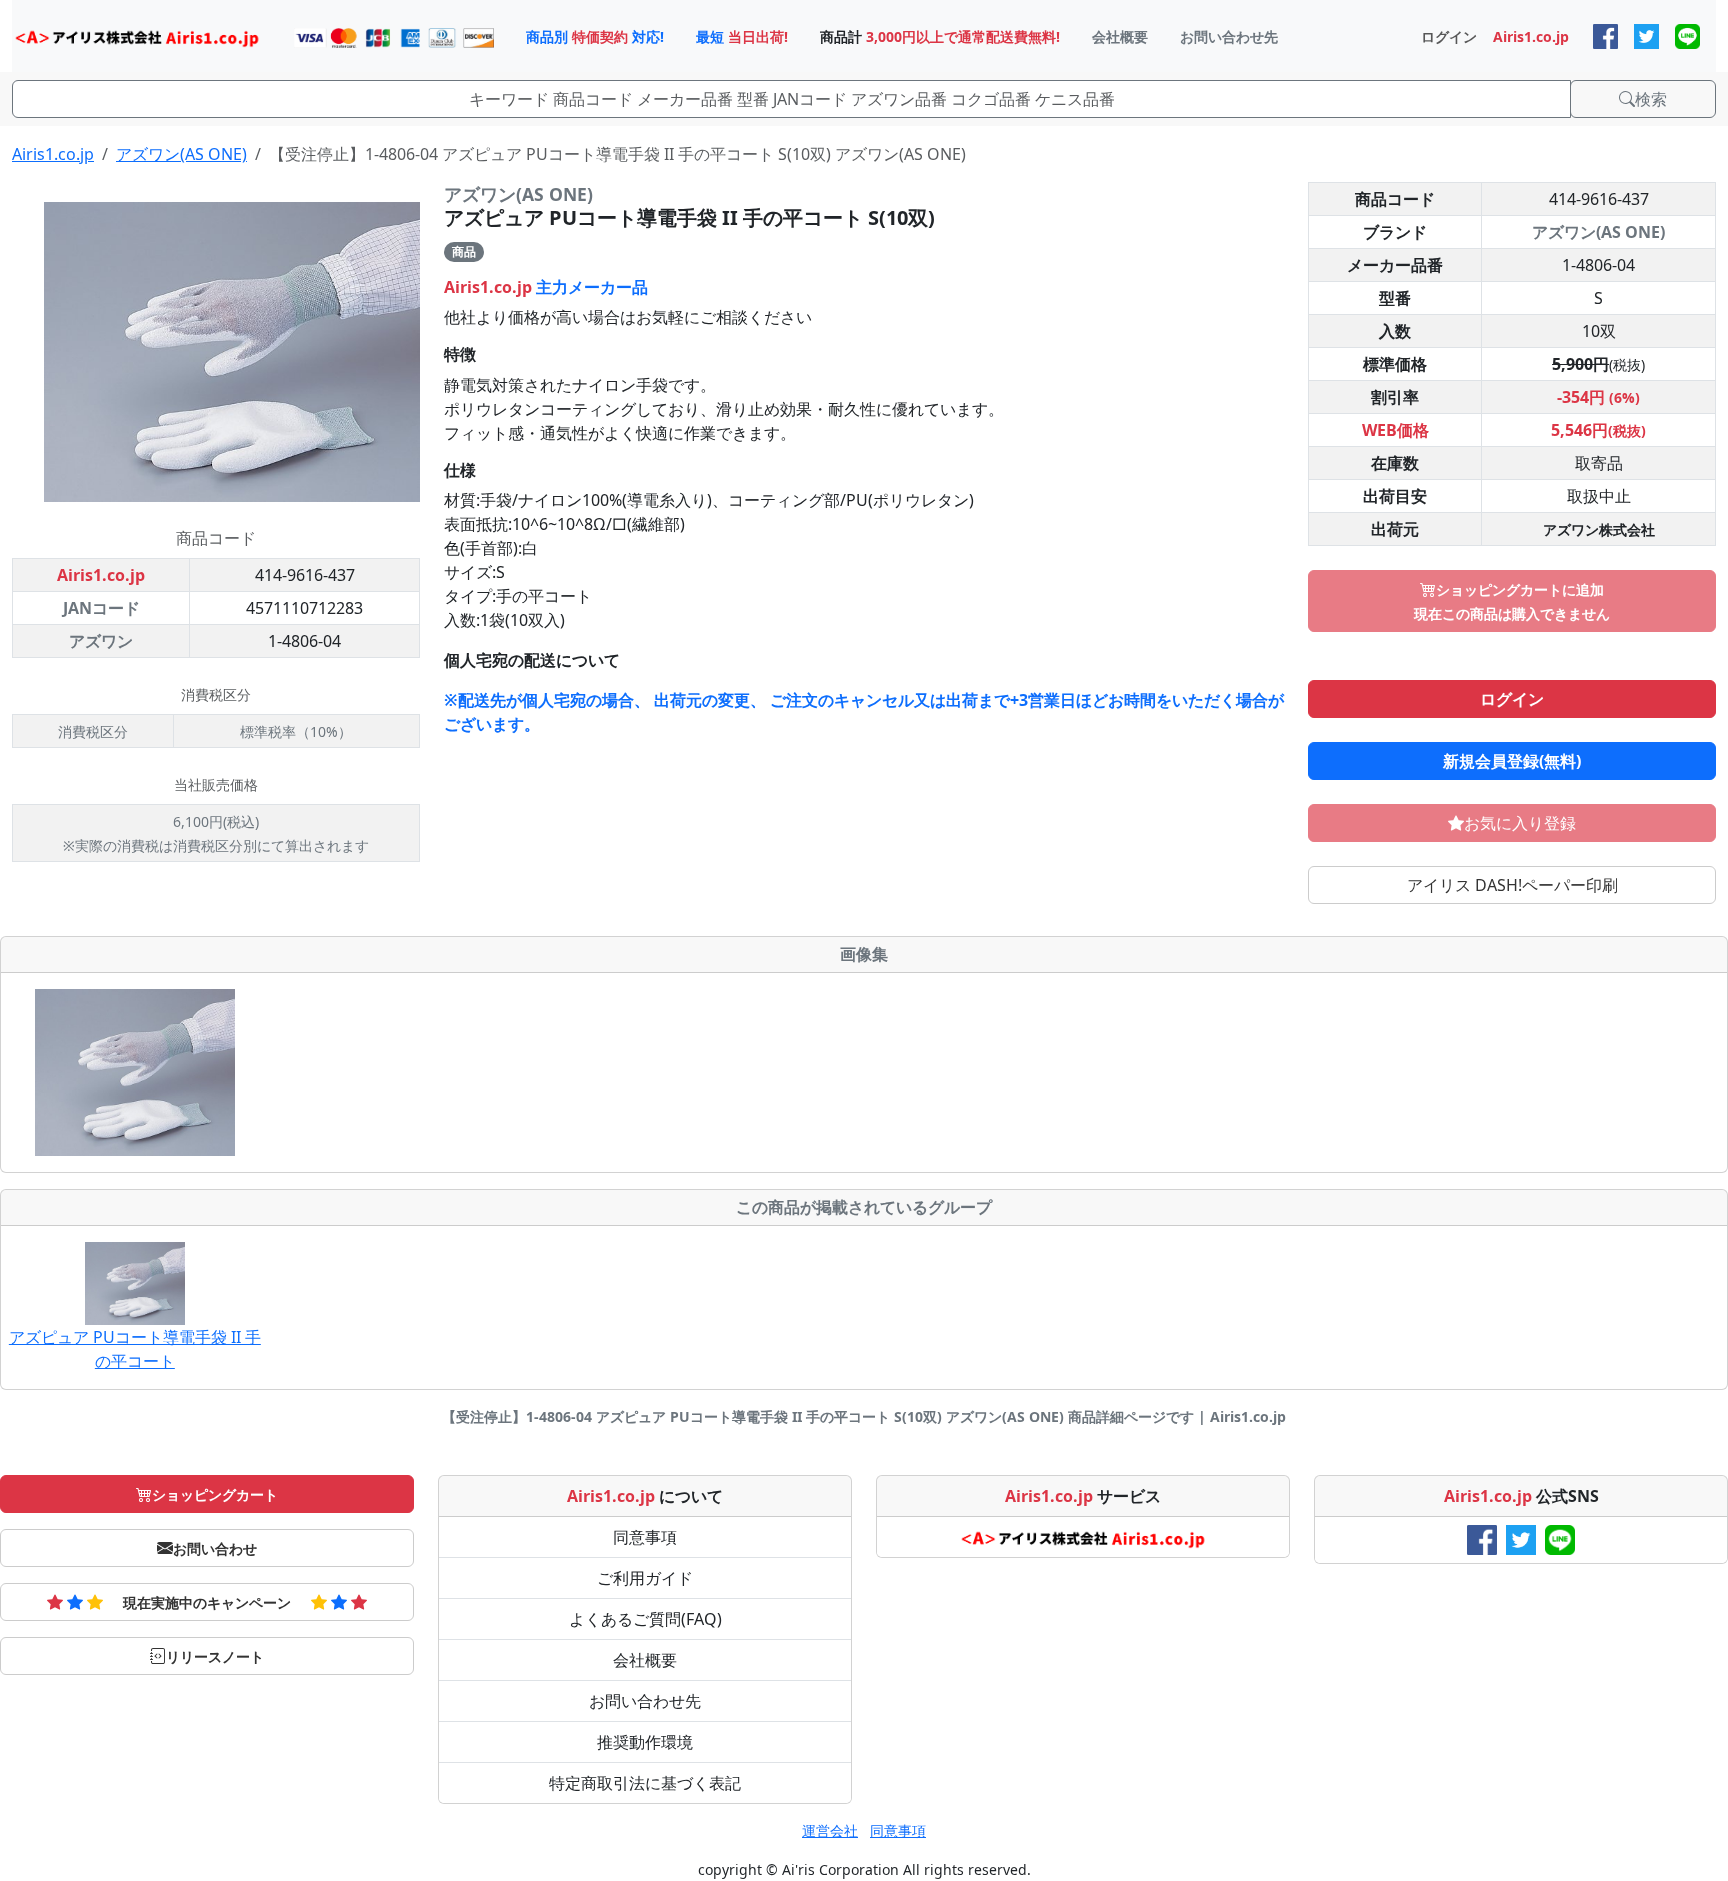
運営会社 (830, 1830)
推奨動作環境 (645, 1742)
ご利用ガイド (645, 1578)
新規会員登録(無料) (1512, 761)
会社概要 (645, 1660)
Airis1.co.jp (53, 154)
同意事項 (645, 1537)
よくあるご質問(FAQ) (645, 1619)
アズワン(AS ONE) (181, 154)
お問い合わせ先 (645, 1701)
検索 (1651, 99)
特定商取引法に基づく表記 (645, 1783)
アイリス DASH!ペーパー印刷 (1512, 885)
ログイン (1512, 699)
